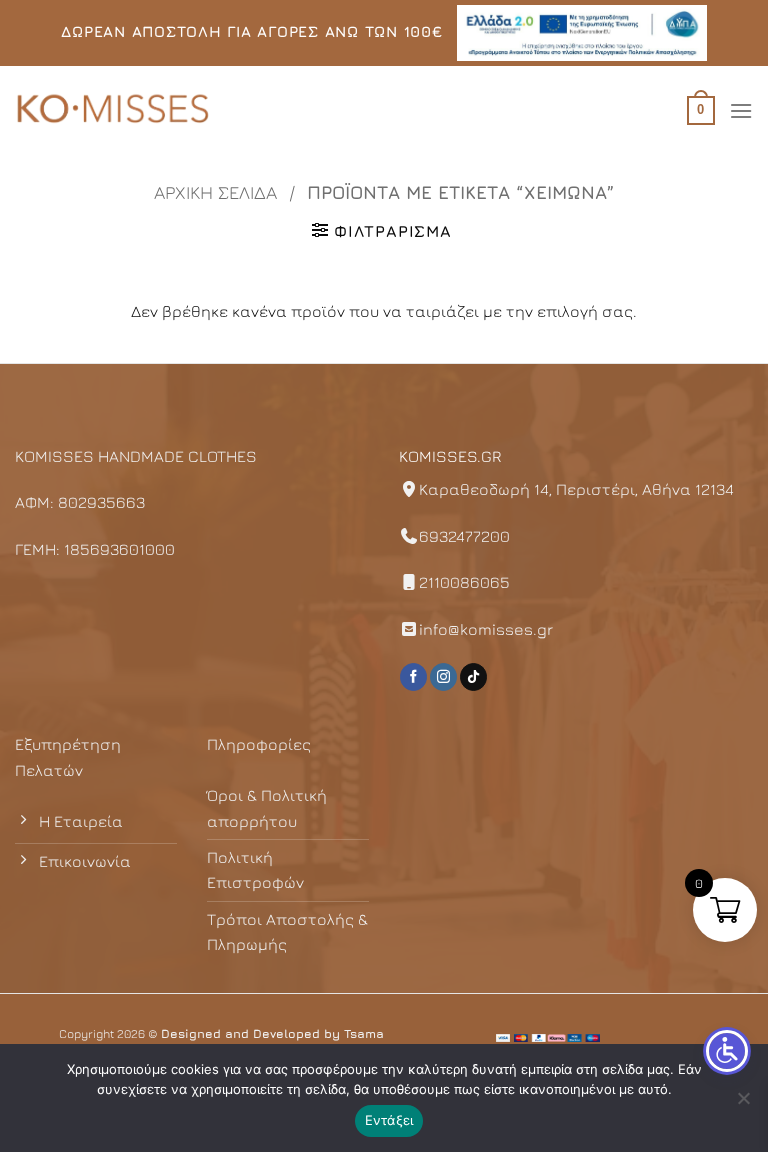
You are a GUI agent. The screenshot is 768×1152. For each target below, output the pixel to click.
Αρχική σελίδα (215, 192)
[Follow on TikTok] (473, 677)
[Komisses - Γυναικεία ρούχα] (115, 111)
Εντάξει (389, 1120)
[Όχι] (743, 1104)
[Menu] (741, 110)
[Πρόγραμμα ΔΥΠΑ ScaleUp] (582, 33)
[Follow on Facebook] (413, 677)
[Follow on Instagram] (443, 677)
